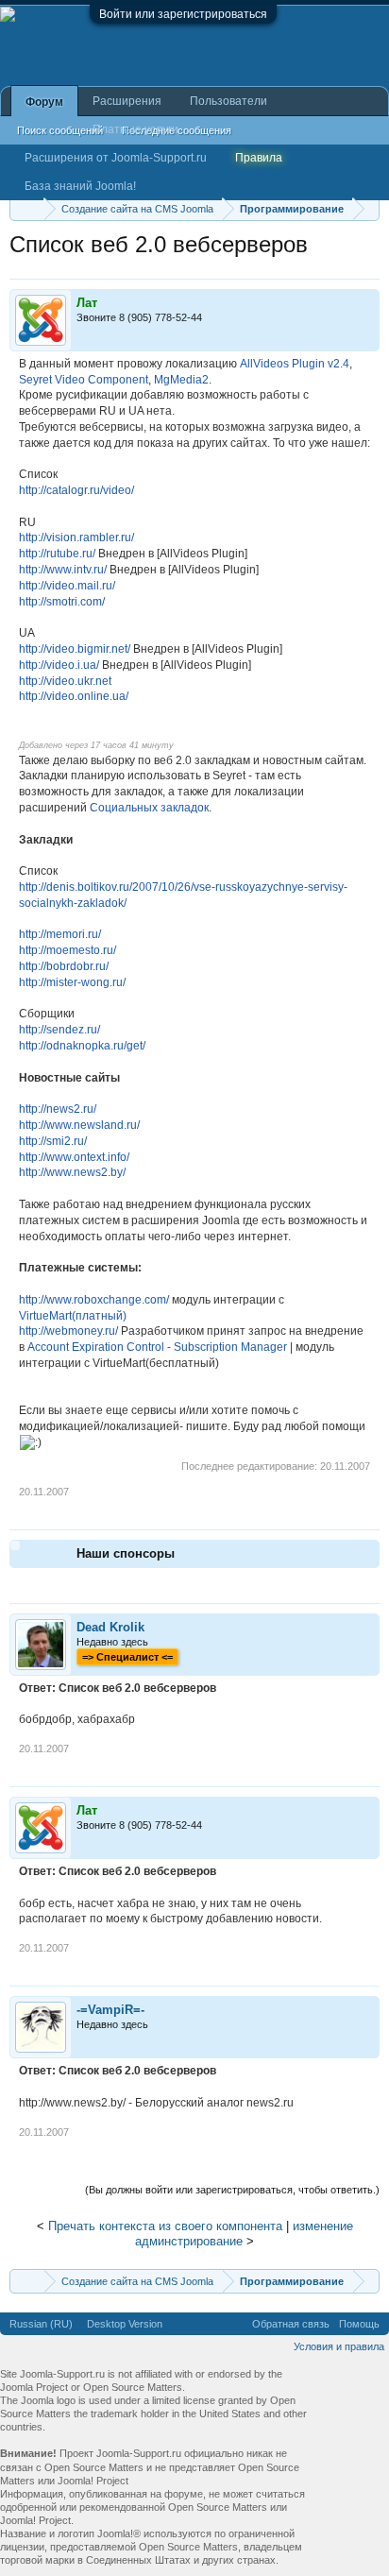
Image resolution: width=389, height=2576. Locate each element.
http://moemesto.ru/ (68, 950)
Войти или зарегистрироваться (183, 14)
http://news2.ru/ (58, 1109)
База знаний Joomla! (80, 186)
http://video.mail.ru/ (67, 586)
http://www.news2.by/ (72, 1172)
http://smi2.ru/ (53, 1141)
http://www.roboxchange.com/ (94, 1300)
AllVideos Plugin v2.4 (295, 364)
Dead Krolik (110, 1627)
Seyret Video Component (84, 380)
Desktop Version (125, 2324)
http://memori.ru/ (60, 934)
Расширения (127, 101)
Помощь (359, 2324)
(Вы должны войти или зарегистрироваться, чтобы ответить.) (232, 2190)
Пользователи (228, 101)
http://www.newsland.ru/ (79, 1125)
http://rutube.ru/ (57, 554)
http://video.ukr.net (65, 681)
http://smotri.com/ (62, 602)
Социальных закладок (149, 808)
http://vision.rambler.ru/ (76, 537)
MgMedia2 (181, 380)
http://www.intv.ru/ (63, 570)
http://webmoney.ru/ (68, 1331)
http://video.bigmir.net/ (75, 649)
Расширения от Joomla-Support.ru (116, 158)
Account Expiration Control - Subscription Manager (157, 1347)
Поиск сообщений (60, 130)
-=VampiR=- (110, 2010)
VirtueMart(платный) (73, 1316)
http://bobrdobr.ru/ (64, 966)
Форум (44, 102)
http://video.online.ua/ (74, 696)
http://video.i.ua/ (59, 665)
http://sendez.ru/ (59, 1030)
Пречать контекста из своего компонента (165, 2226)
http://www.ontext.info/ (74, 1157)
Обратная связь (291, 2324)
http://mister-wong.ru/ (72, 982)
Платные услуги (135, 129)
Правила (259, 158)
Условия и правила (339, 2346)
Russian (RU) (41, 2324)
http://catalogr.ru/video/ (76, 490)
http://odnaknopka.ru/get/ (82, 1046)
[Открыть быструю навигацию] (368, 208)
